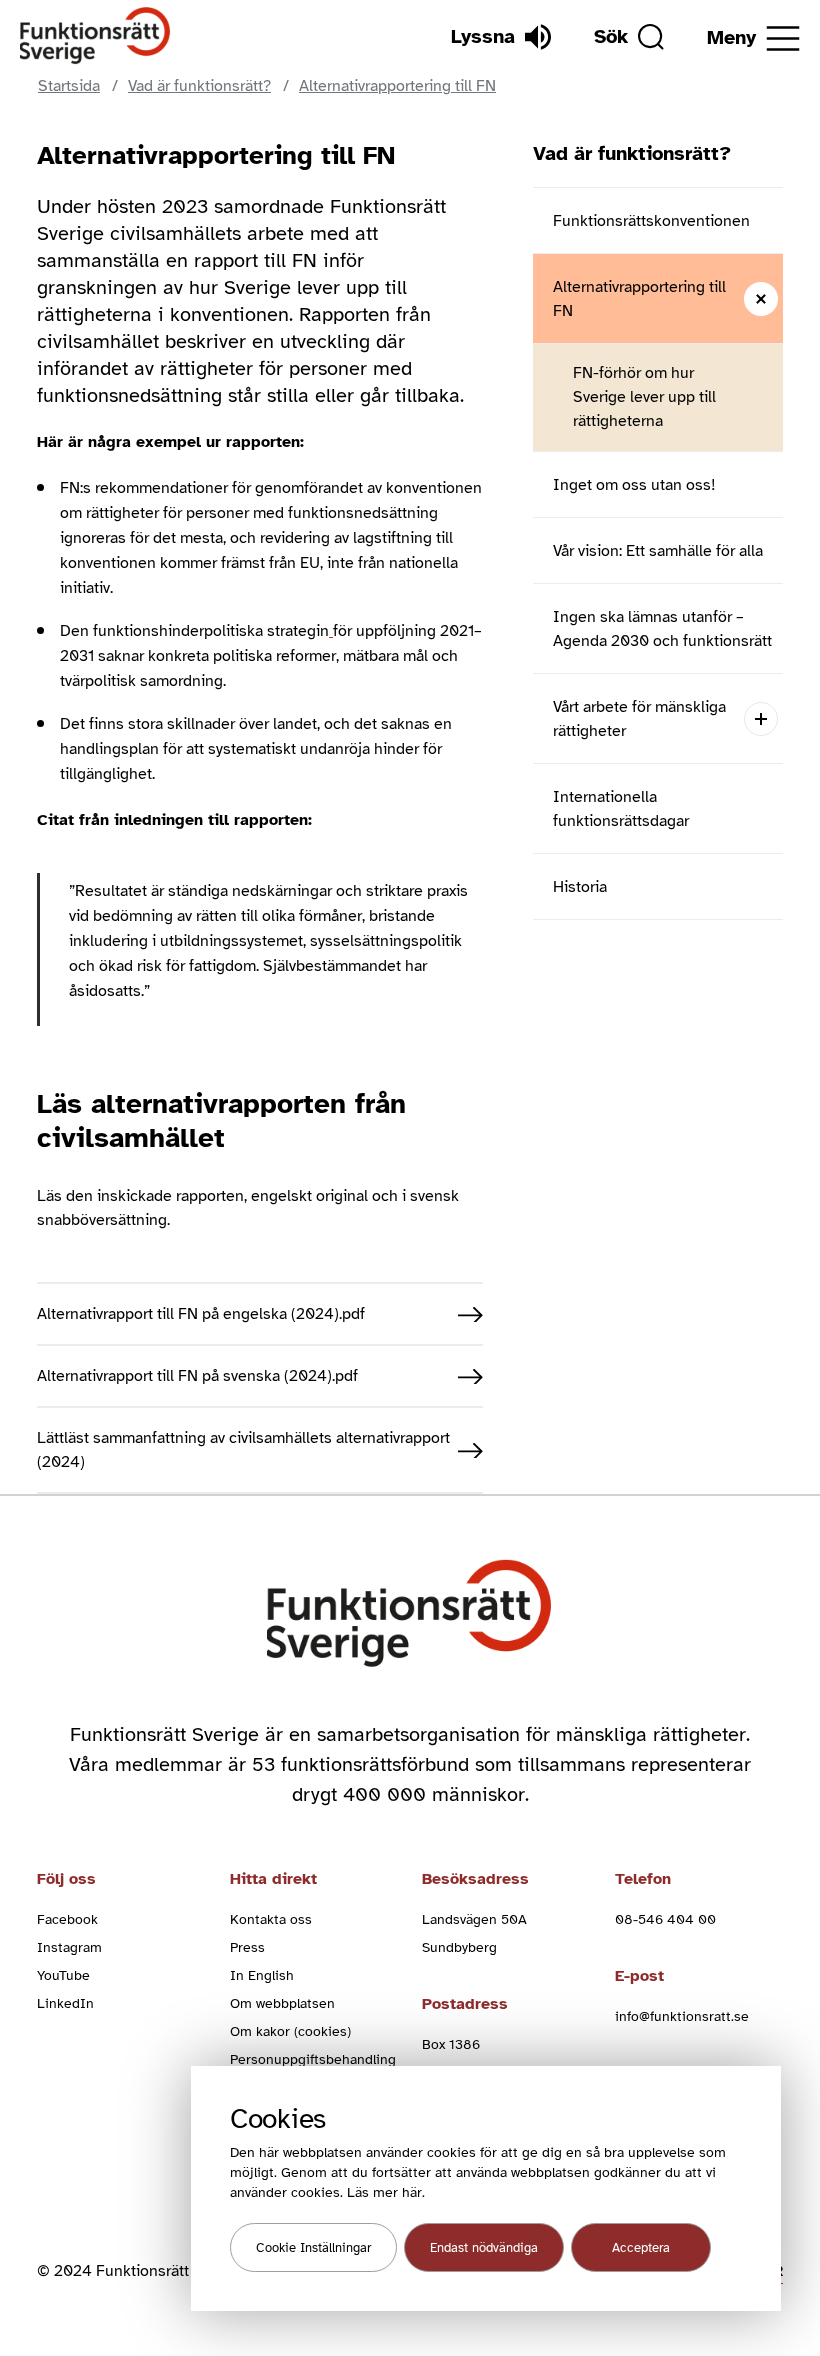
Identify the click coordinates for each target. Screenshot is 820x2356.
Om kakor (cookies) (290, 2031)
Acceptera (641, 2248)
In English (262, 1975)
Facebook (67, 1919)
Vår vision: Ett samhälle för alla (658, 551)
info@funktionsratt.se (682, 2016)
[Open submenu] (760, 718)
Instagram (69, 1947)
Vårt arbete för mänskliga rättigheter (639, 719)
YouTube (63, 1975)
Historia (580, 887)
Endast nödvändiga (484, 2248)
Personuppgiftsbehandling (313, 2059)
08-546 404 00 (665, 1919)
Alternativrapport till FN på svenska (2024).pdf (197, 1376)
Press (247, 1947)
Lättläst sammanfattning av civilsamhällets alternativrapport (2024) (243, 1450)
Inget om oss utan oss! (634, 485)
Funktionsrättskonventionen (651, 221)
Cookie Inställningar (313, 2248)
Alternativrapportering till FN (639, 299)
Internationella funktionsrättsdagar (621, 809)
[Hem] (95, 36)
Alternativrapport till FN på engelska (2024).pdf (201, 1314)
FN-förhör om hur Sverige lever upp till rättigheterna (644, 397)
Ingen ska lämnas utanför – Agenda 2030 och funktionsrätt (662, 629)
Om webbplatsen (282, 2003)
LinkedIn (65, 2003)
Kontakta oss (271, 1919)
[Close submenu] (760, 298)
